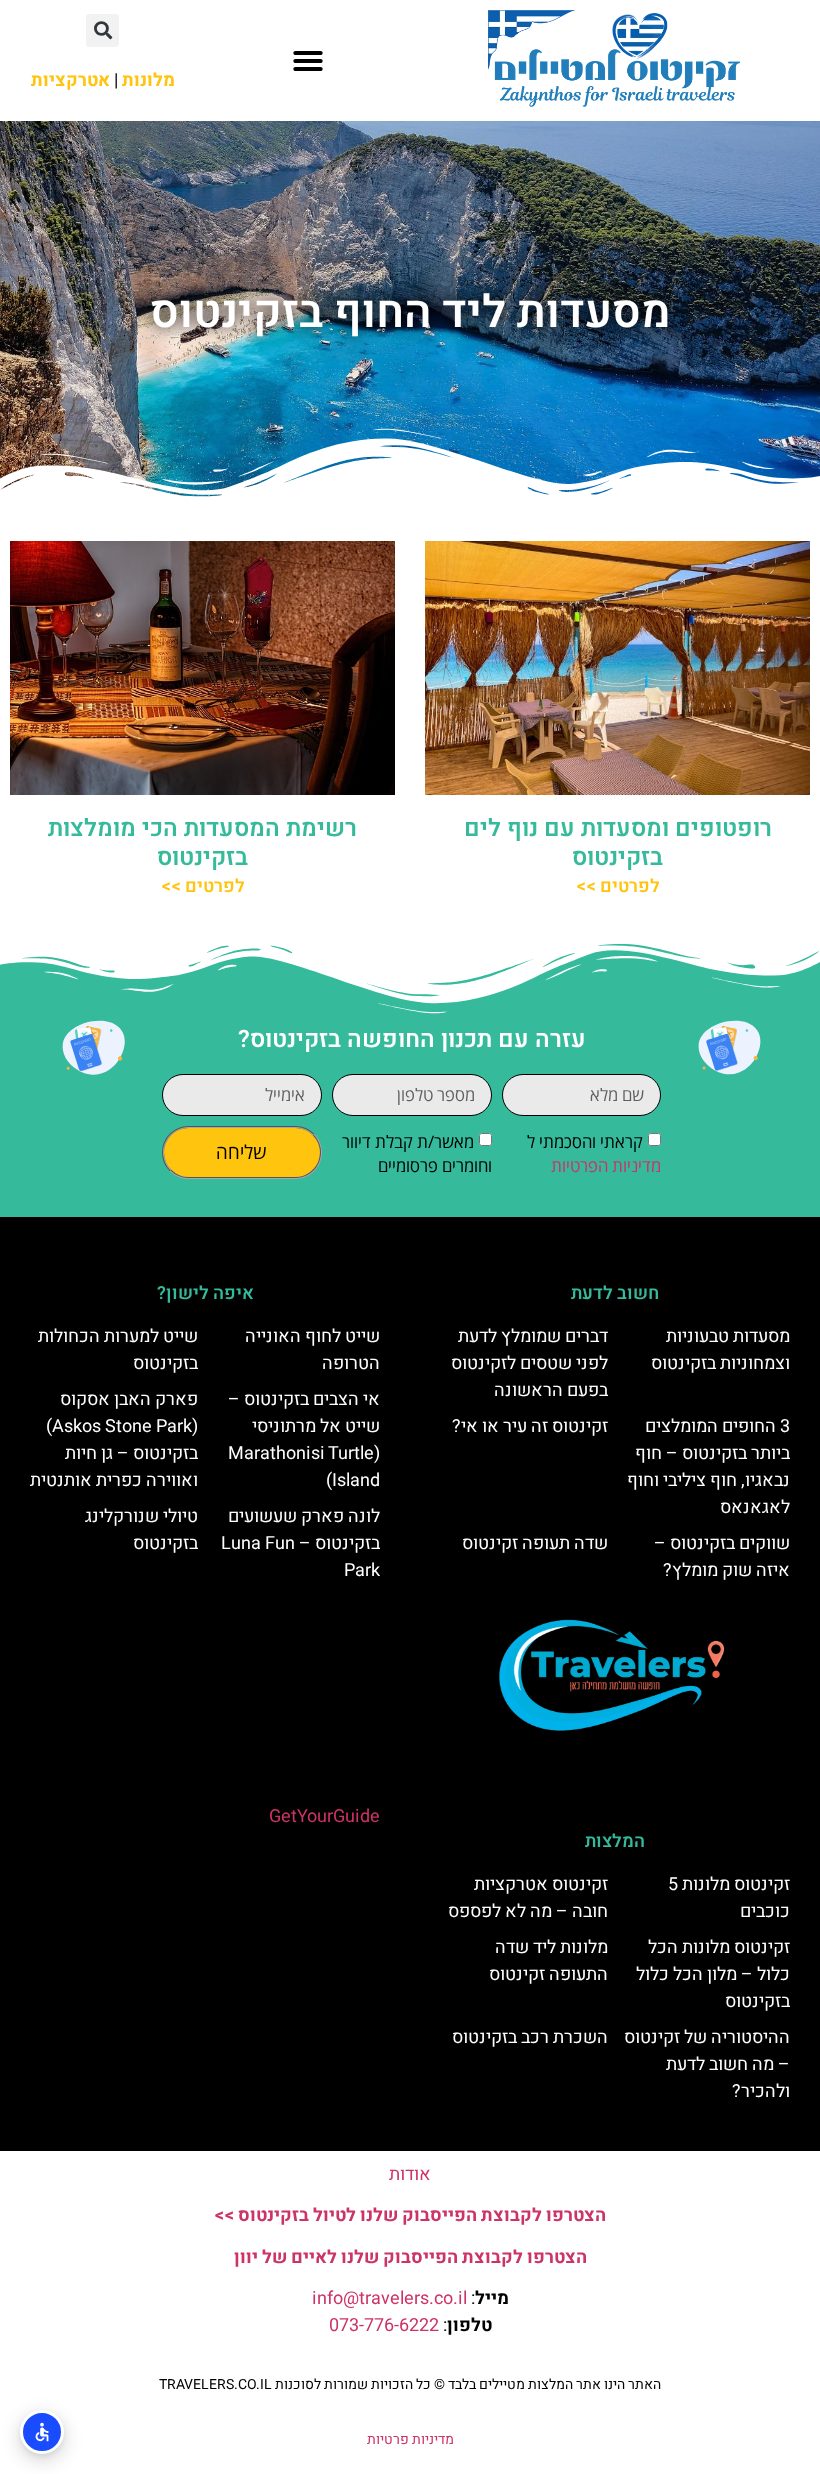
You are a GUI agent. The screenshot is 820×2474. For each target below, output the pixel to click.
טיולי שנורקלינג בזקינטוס (141, 1530)
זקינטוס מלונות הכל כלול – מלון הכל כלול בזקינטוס (713, 1974)
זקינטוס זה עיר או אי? (530, 1426)
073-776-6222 (384, 2325)
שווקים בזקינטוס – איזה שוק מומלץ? (722, 1557)
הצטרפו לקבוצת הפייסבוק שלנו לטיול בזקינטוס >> (410, 2215)
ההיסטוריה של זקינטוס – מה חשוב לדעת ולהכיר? (707, 2064)
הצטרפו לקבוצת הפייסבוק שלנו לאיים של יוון (410, 2257)
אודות (410, 2174)
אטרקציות (70, 80)
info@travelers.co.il (389, 2298)
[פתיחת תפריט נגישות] (42, 2432)
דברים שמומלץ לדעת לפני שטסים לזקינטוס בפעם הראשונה (529, 1363)
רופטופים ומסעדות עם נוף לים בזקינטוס (618, 843)
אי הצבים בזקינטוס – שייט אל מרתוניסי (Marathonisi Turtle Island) (304, 1440)
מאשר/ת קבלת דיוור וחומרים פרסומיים (417, 1154)
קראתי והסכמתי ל (594, 1154)
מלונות (148, 80)
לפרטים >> (618, 886)
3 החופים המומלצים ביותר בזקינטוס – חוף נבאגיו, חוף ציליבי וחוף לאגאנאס (708, 1467)
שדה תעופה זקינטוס (535, 1543)
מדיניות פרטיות (410, 2439)
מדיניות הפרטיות (606, 1166)
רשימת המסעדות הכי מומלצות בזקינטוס (202, 843)
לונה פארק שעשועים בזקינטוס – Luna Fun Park (300, 1543)
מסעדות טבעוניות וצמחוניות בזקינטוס (720, 1350)
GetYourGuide (324, 1816)
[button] (308, 61)
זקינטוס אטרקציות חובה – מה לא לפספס (528, 1898)
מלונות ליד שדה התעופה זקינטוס (548, 1961)
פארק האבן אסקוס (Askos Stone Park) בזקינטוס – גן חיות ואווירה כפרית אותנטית (114, 1440)
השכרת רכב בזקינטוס (530, 2037)
